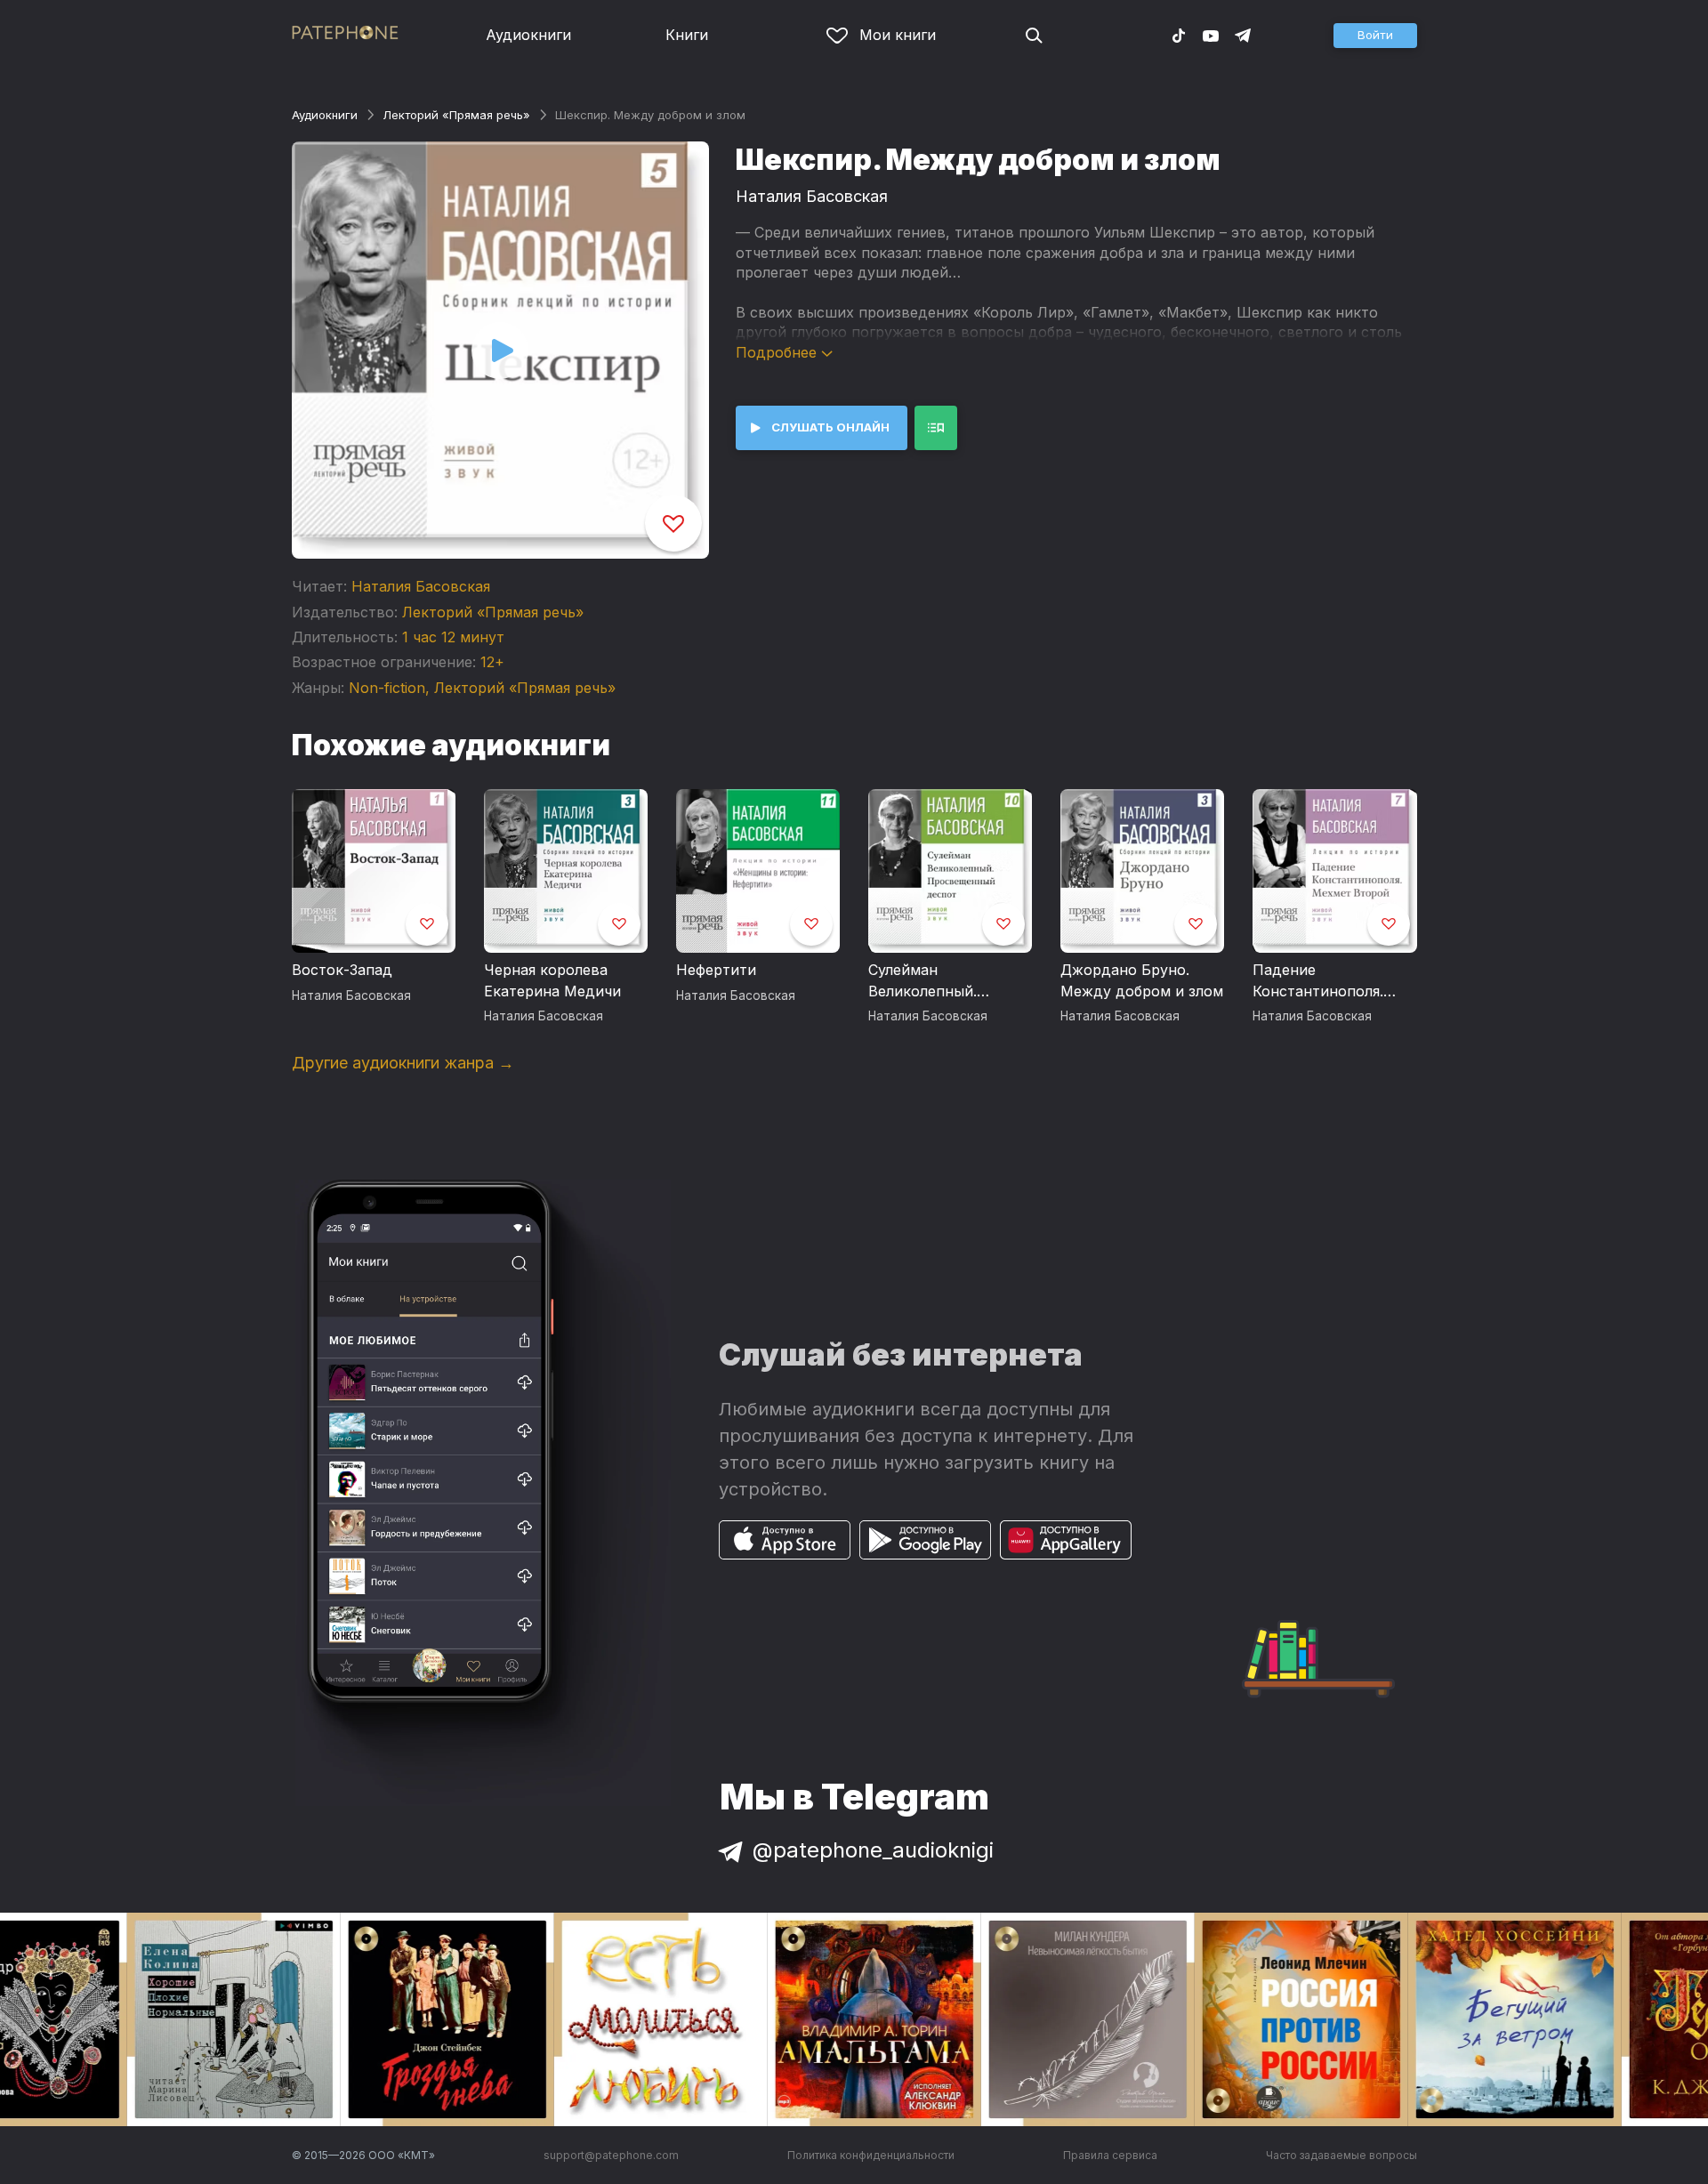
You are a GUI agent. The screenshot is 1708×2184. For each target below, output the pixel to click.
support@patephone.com (611, 2155)
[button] (1375, 36)
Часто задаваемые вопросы (1341, 2155)
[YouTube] (1211, 35)
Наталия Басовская (421, 586)
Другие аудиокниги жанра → (403, 1063)
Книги (687, 35)
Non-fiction (387, 688)
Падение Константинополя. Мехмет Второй (1318, 981)
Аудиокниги (528, 35)
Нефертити (716, 970)
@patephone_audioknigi (873, 1850)
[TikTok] (1179, 35)
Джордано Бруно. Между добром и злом (1142, 980)
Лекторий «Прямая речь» (456, 115)
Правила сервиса (1110, 2155)
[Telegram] (1243, 35)
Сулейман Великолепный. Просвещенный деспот (924, 981)
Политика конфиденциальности (871, 2155)
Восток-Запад (342, 970)
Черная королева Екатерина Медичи (552, 980)
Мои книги (898, 35)
